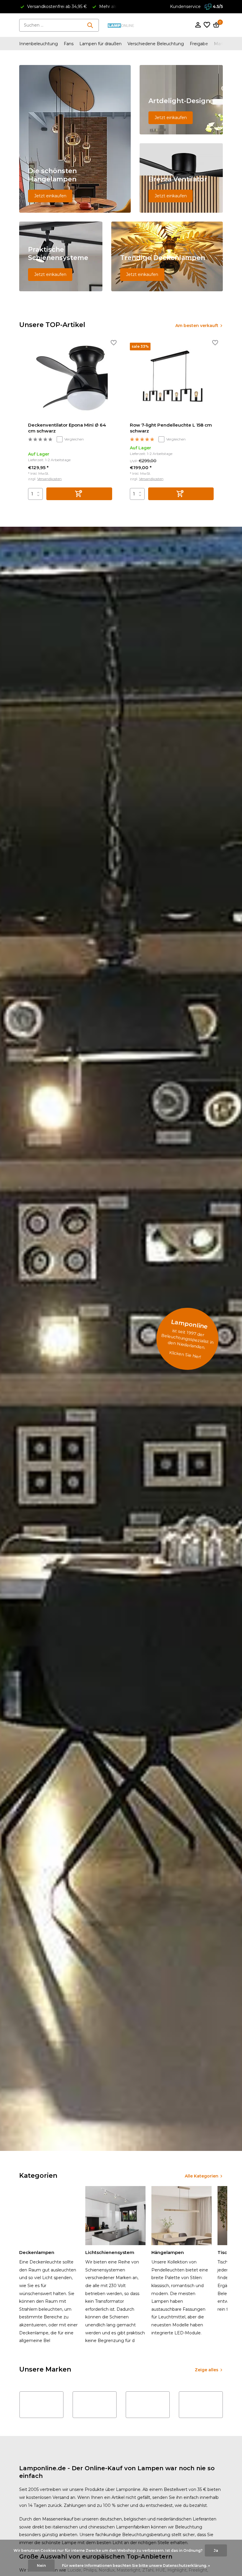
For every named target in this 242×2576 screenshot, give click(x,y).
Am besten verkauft (197, 326)
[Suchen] (90, 25)
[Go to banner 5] (167, 256)
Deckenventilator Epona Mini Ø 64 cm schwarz (67, 428)
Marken (222, 44)
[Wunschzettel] (207, 25)
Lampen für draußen (100, 44)
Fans (69, 44)
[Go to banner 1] (75, 139)
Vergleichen (74, 439)
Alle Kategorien (202, 2176)
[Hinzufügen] (79, 494)
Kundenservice (185, 6)
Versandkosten (49, 479)
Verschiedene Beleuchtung (156, 44)
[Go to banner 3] (181, 178)
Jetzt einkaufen (50, 196)
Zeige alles (207, 2370)
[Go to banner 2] (181, 100)
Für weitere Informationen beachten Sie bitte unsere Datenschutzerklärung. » (136, 2566)
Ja (216, 2550)
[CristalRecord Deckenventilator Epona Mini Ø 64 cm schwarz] (70, 380)
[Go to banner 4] (61, 256)
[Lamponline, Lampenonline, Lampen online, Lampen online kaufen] (121, 25)
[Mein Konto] (198, 25)
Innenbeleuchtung (39, 44)
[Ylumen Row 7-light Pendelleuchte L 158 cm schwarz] (172, 380)
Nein (41, 2566)
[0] (215, 25)
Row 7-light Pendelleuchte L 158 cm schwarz (171, 428)
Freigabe (199, 44)
